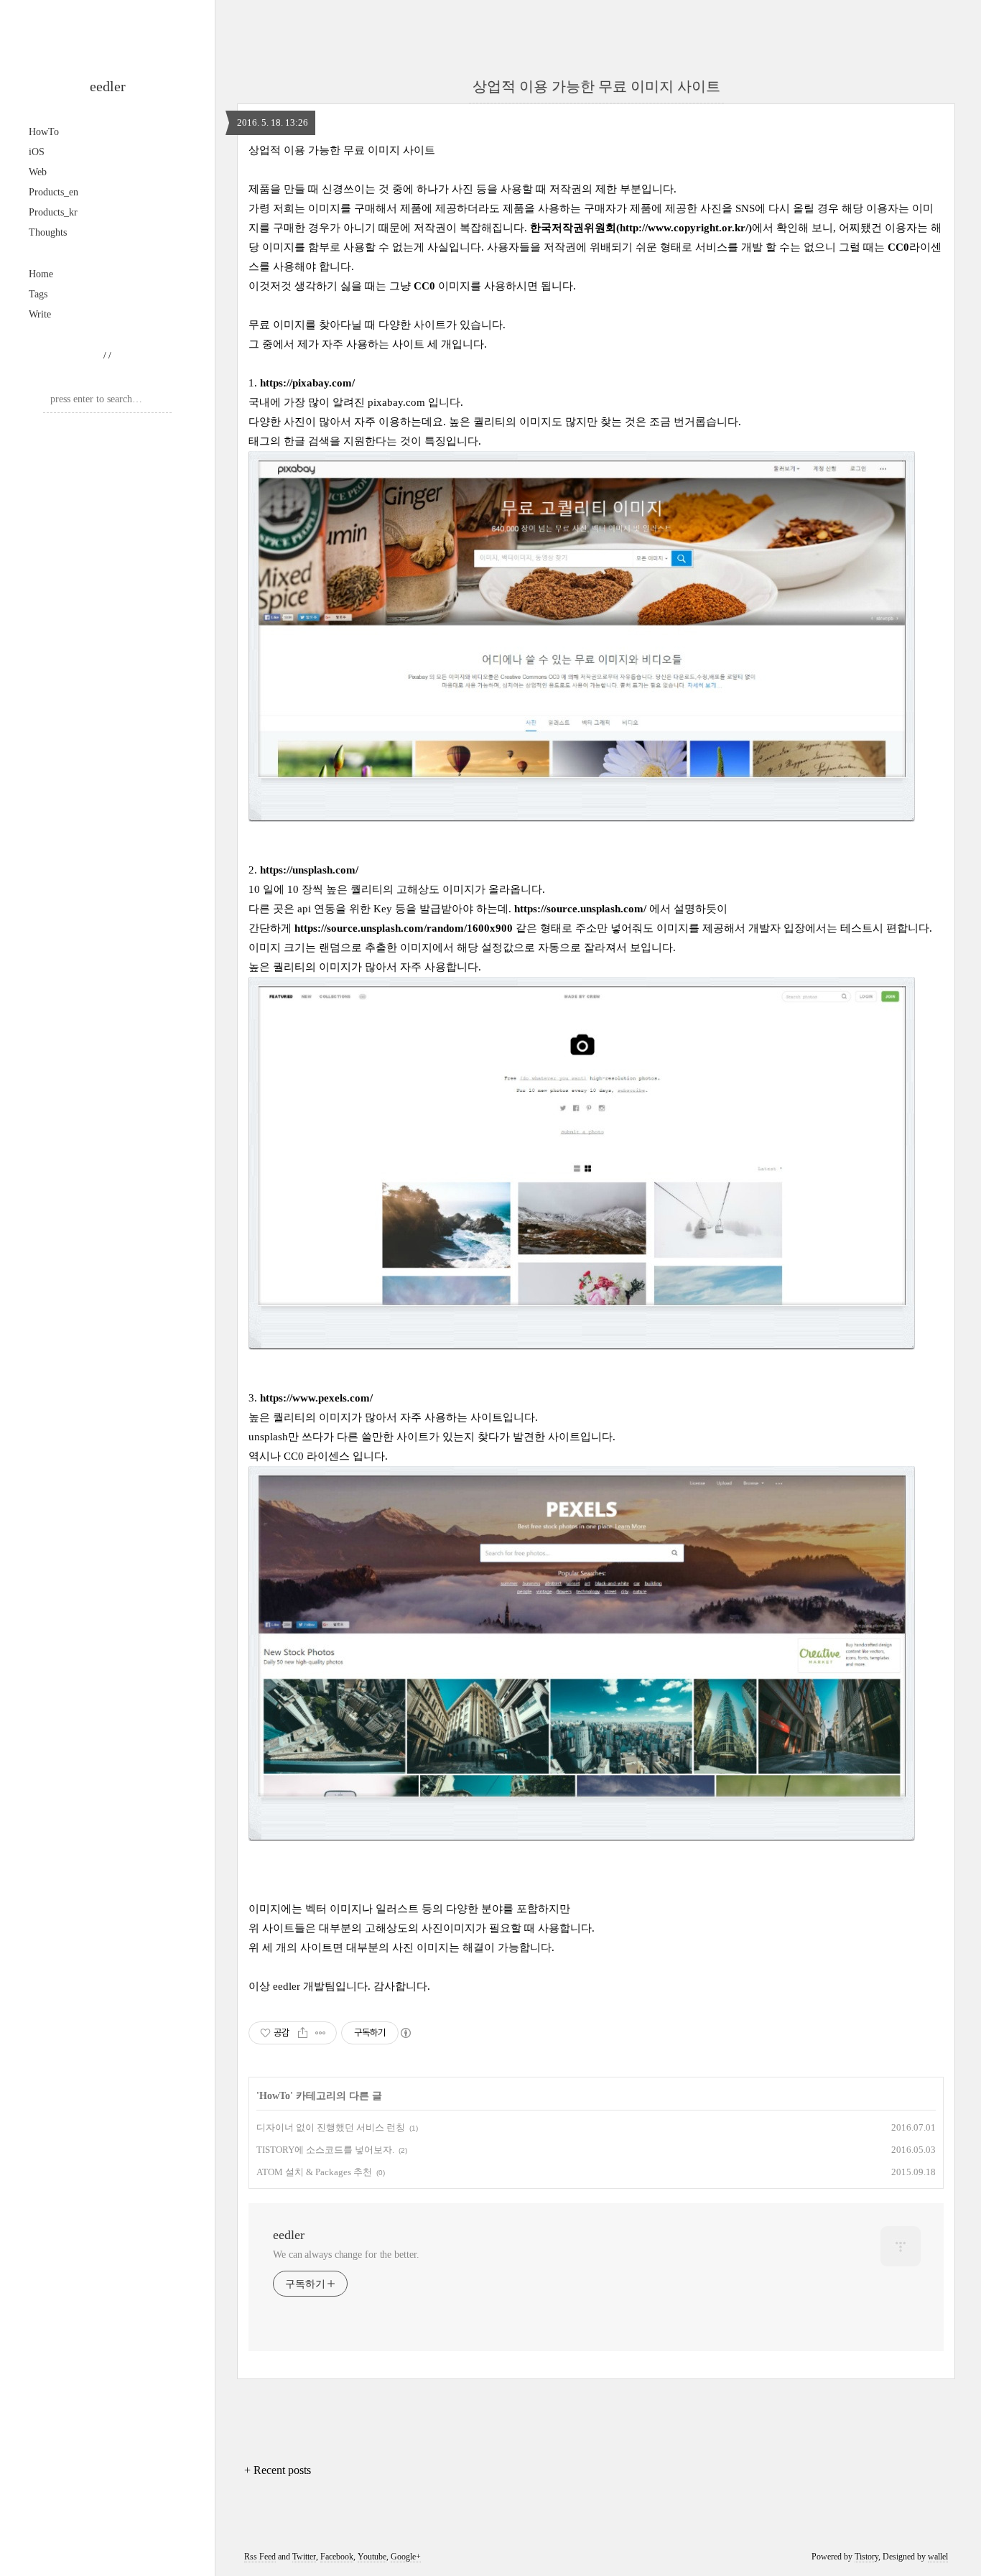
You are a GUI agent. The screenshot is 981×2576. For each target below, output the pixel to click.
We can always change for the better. (346, 2255)
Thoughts (48, 232)
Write (40, 314)
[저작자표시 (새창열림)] (405, 2033)
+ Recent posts (278, 2470)
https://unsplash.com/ (309, 870)
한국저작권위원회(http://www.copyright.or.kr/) (641, 228)
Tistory (866, 2557)
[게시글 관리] (321, 2033)
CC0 (898, 247)
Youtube (372, 2557)
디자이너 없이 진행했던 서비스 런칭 (331, 2127)
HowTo (44, 132)
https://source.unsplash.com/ (580, 909)
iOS (37, 152)
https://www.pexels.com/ (316, 1398)
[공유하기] (303, 2033)
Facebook (337, 2557)
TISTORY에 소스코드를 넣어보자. (325, 2150)
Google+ (406, 2557)
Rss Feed (260, 2557)
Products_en (54, 192)
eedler (108, 86)
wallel (938, 2557)
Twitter (304, 2557)
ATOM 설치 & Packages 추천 (314, 2172)
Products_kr (53, 212)
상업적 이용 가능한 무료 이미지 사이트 (596, 86)
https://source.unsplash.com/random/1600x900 (404, 928)
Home (41, 274)
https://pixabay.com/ (307, 383)
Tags (38, 294)
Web (38, 172)
